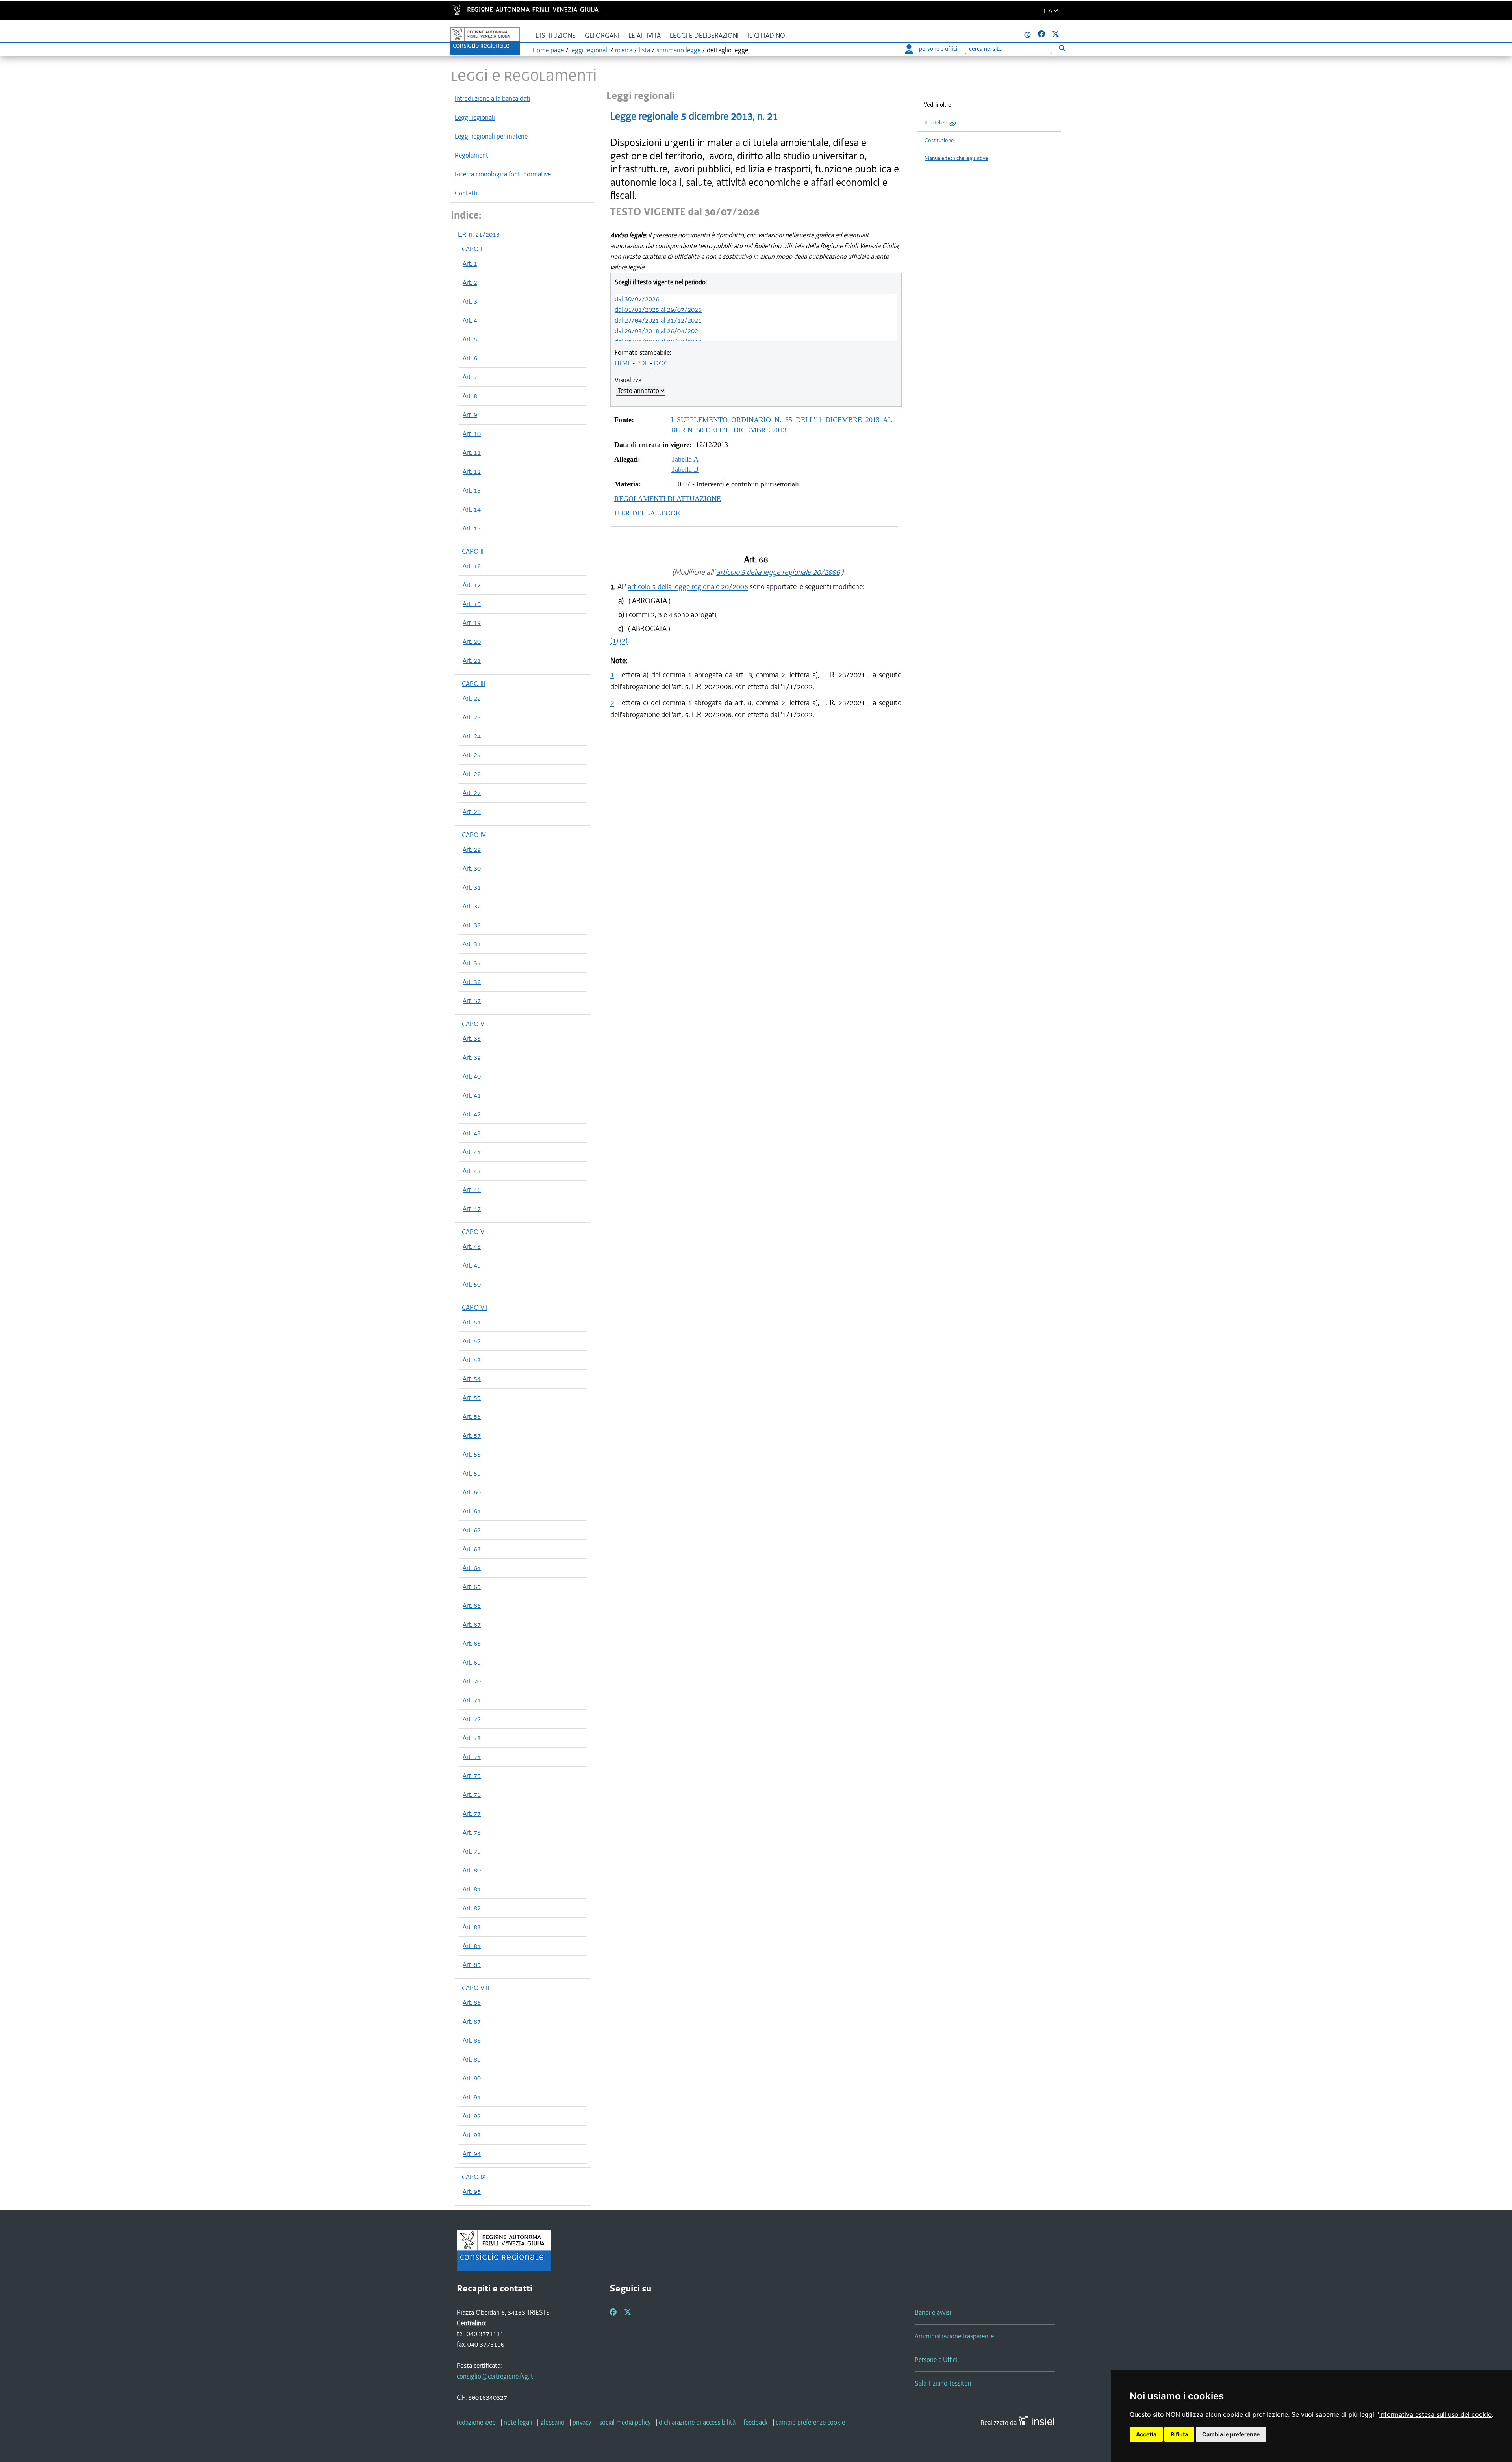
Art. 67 (472, 1624)
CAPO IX (474, 2177)
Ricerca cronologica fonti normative (503, 174)
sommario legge (678, 50)
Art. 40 (472, 1076)
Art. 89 (472, 2059)
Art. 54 (472, 1379)
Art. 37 (472, 1001)
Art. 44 (472, 1152)
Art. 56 (472, 1416)
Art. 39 (472, 1057)
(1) (614, 641)
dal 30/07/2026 (637, 299)
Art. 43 (472, 1133)
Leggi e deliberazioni (704, 36)
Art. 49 (472, 1265)
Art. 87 (472, 2021)
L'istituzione (556, 36)
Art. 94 (472, 2154)
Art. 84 (472, 1946)
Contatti (466, 193)
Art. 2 (470, 282)
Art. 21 (472, 660)
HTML (623, 363)
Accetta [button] (1146, 2434)
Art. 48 (472, 1246)
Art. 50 (472, 1284)
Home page (548, 50)
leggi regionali (589, 50)
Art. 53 (472, 1360)
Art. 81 (472, 1889)
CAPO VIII (475, 1988)
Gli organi (602, 36)
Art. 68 (472, 1643)
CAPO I (472, 249)
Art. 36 (472, 982)
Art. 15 (472, 528)
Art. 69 (472, 1662)
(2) (624, 641)
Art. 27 (472, 793)
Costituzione (939, 140)
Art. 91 (472, 2097)
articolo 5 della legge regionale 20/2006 (778, 572)
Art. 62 (472, 1530)
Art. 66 (472, 1605)
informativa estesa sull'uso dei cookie (1435, 2414)
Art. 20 (472, 641)
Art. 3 (470, 301)
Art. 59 (472, 1473)
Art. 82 (472, 1908)
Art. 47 (472, 1209)
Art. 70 (472, 1681)
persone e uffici (938, 49)
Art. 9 (470, 415)
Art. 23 (472, 717)
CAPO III (473, 684)
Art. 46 (472, 1190)
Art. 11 (472, 452)
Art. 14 (472, 509)
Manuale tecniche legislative (956, 158)
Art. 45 (472, 1171)
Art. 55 (472, 1398)
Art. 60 (472, 1492)
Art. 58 (472, 1454)
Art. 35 (472, 963)
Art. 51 (472, 1322)
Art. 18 (472, 604)
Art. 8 (470, 396)
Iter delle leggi (940, 123)
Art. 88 (472, 2040)
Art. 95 (472, 2191)
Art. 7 (470, 377)
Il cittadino (766, 36)
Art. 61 (472, 1511)
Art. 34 (472, 944)
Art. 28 (472, 812)
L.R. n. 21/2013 (479, 234)
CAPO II (473, 551)
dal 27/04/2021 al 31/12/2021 (658, 320)
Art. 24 (472, 736)
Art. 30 (472, 868)
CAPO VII (475, 1307)
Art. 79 (472, 1851)
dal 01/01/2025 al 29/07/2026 (658, 310)
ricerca (624, 50)
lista (644, 50)
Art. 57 (472, 1435)
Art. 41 (472, 1095)
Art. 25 (472, 755)
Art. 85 (472, 1965)
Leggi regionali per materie (491, 136)
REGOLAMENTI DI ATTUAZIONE (668, 499)
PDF (642, 363)
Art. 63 (472, 1549)
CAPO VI (474, 1232)
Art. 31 (472, 887)
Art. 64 (472, 1568)
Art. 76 (472, 1795)
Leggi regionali (475, 117)
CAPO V (473, 1024)
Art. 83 (472, 1927)
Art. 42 (472, 1114)
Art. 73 (472, 1738)
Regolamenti (472, 155)
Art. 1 (470, 263)
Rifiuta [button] (1179, 2434)
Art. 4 (470, 320)
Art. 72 (472, 1719)
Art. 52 (472, 1341)
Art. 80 (472, 1870)
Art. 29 (472, 849)
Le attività (645, 36)
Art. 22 (472, 698)
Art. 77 (472, 1813)
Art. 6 (470, 358)
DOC (661, 363)
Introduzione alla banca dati (493, 98)
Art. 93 (472, 2135)
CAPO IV (474, 835)
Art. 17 (472, 585)
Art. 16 (472, 566)
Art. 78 (472, 1832)
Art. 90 (472, 2078)
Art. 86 (472, 2002)
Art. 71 (472, 1700)
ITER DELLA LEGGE (647, 513)
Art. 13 (472, 490)
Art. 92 (472, 2116)
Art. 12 (472, 471)
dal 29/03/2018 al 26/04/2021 (658, 331)
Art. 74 (472, 1757)
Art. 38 (472, 1038)
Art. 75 (472, 1776)
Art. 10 (472, 434)
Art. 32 (472, 906)
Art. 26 (472, 774)
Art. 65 (472, 1587)
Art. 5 (470, 339)
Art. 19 (472, 623)
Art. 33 (472, 925)
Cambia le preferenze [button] (1231, 2434)
